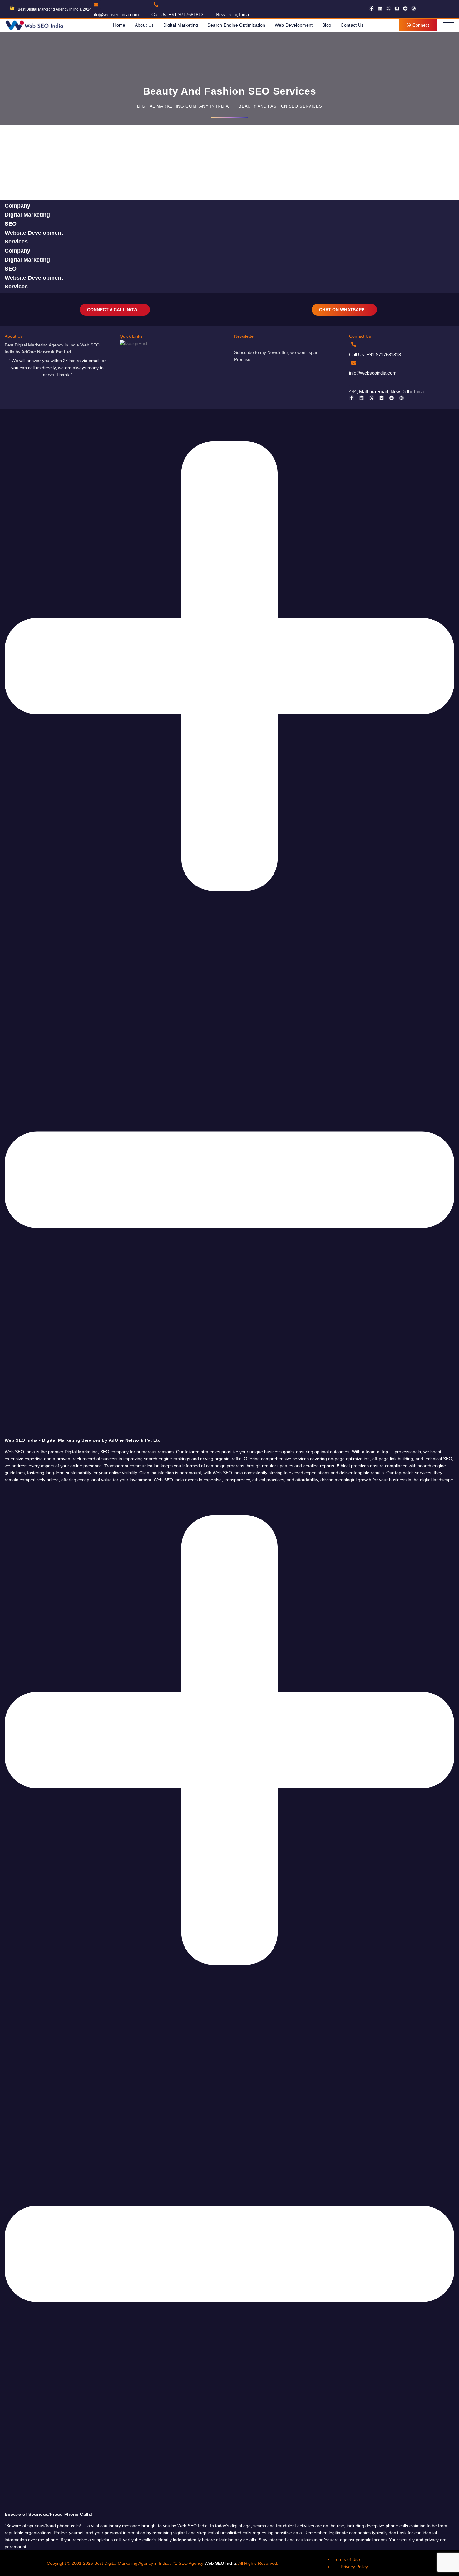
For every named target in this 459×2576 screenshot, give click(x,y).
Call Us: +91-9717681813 (177, 15)
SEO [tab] (11, 224)
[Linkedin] (380, 8)
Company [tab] (17, 206)
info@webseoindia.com (115, 15)
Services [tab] (16, 242)
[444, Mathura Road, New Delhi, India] (354, 381)
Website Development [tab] (34, 233)
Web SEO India (220, 2563)
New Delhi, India (232, 15)
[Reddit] (405, 8)
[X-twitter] (388, 8)
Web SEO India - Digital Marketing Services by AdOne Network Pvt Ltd (83, 1440)
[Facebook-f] (372, 8)
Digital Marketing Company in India (183, 106)
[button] (230, 926)
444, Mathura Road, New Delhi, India (386, 392)
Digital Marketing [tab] (27, 215)
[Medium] (397, 8)
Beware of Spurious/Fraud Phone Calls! (49, 2514)
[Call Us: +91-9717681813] (156, 5)
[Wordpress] (414, 8)
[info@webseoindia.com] (96, 5)
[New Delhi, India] (220, 5)
